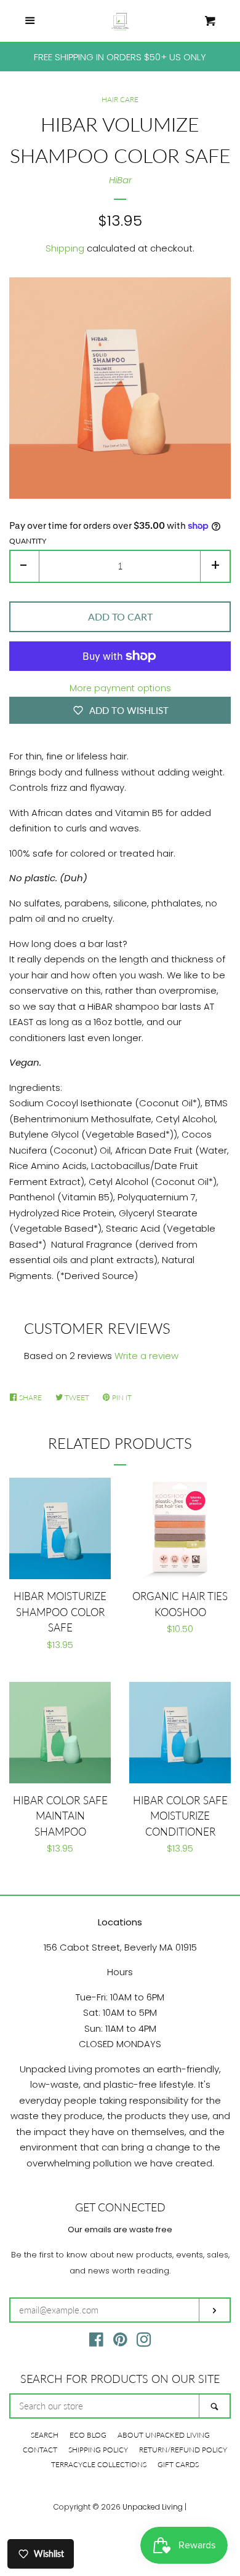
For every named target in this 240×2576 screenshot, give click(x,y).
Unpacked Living (153, 2507)
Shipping (65, 248)
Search (45, 2435)
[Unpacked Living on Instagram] (144, 2342)
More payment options (120, 688)
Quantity (28, 541)
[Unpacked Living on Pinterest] (120, 2342)
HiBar (120, 180)
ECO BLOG (88, 2435)
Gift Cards (178, 2464)
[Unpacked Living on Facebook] (96, 2342)
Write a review (146, 1356)
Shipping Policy (98, 2450)
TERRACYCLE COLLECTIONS (99, 2464)
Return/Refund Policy (183, 2450)
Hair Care (120, 99)
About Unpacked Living (164, 2435)
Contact (40, 2450)
